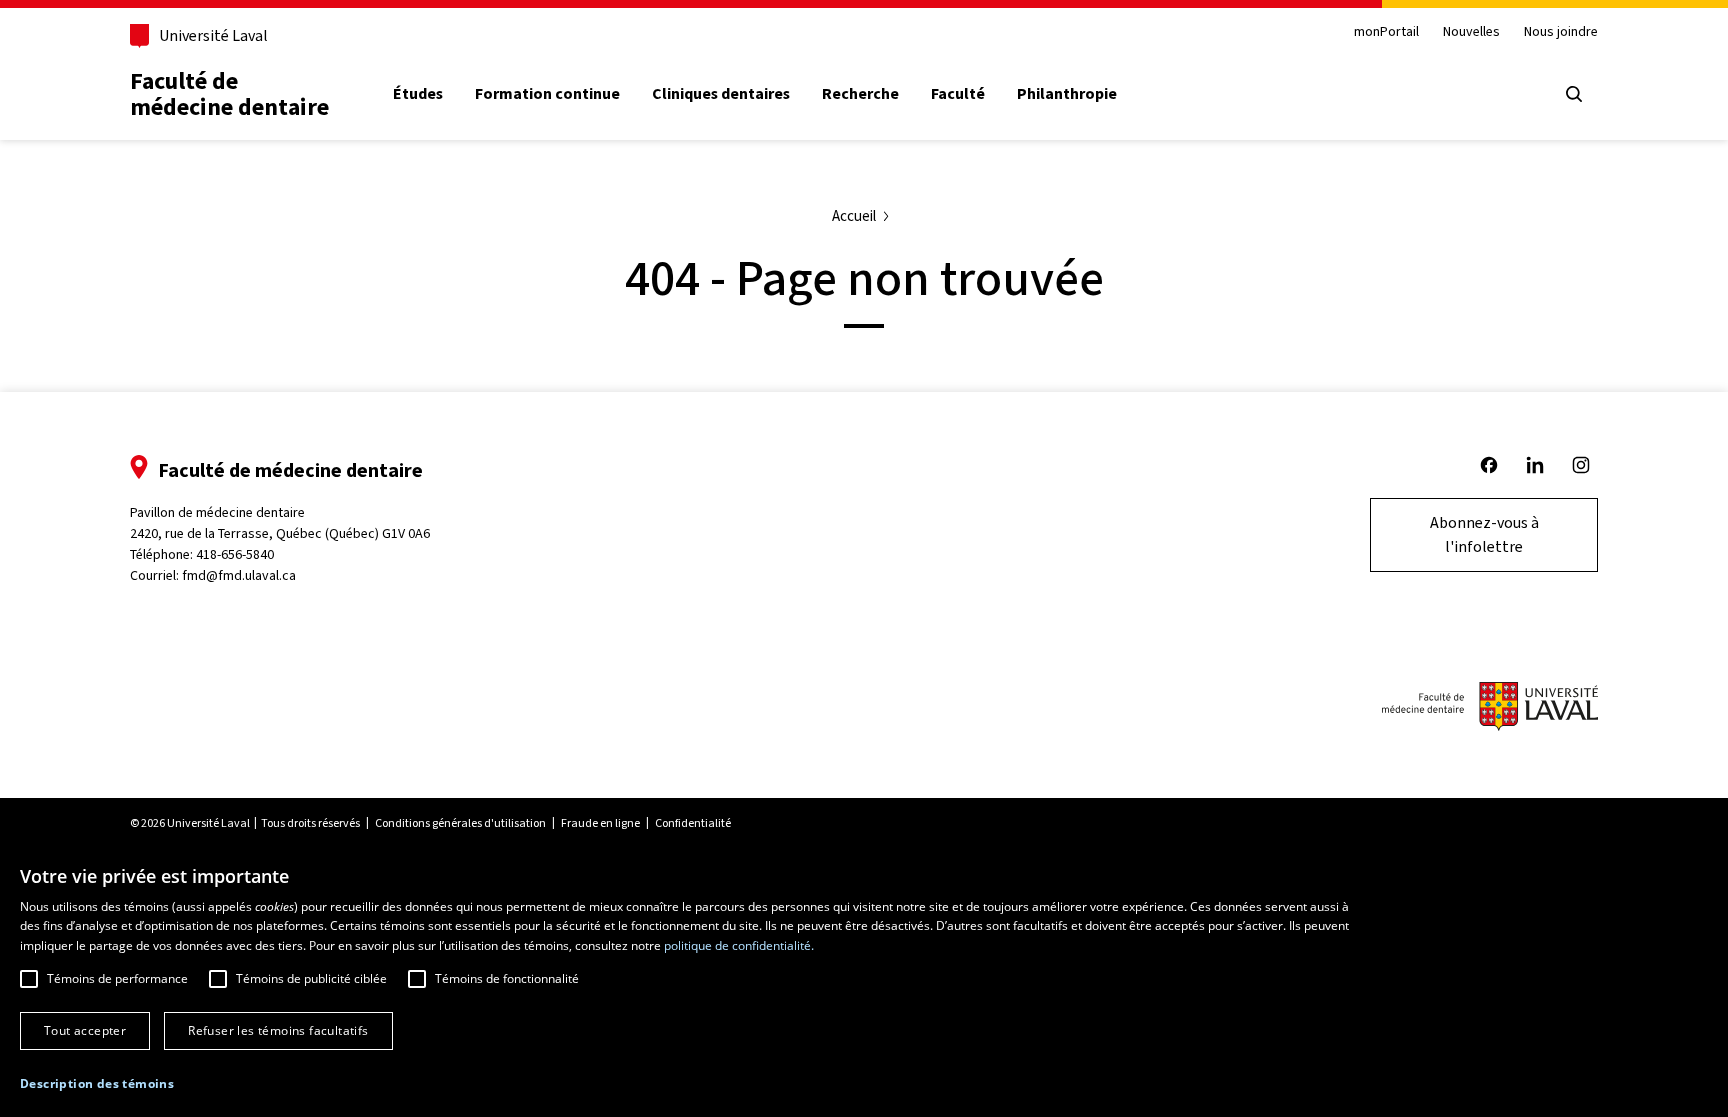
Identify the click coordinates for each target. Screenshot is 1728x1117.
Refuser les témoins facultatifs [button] (278, 1030)
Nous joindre (1561, 32)
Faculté (958, 94)
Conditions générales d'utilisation (460, 823)
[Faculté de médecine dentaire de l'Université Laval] (1490, 708)
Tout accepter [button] (85, 1030)
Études (418, 94)
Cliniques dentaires (721, 94)
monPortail (1386, 32)
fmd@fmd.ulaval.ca (239, 575)
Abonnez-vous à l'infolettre (1484, 534)
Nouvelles (1471, 32)
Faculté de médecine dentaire (229, 94)
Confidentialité (693, 823)
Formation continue (547, 94)
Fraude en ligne (600, 823)
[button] (97, 1084)
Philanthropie (1067, 94)
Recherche (860, 94)
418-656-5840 (235, 554)
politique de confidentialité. (739, 945)
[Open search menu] (1574, 94)
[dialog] (864, 982)
